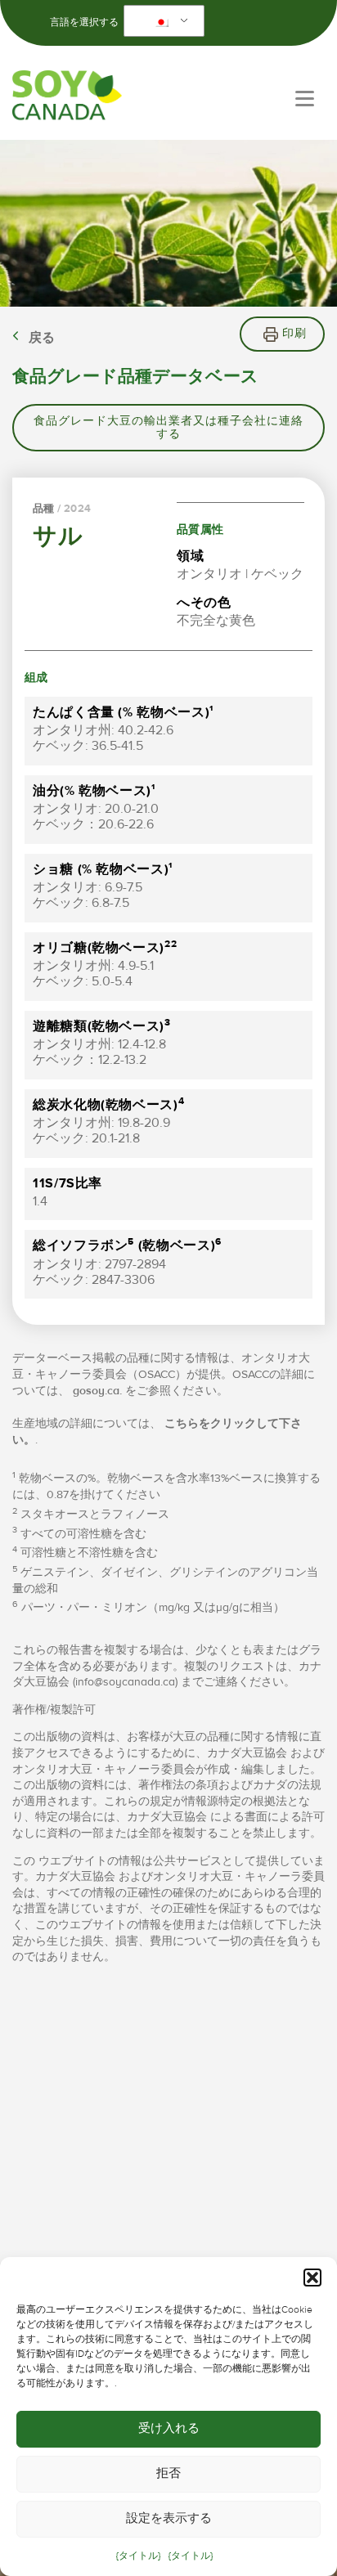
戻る (42, 338)
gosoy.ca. (97, 1391)
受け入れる (169, 2428)
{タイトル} (138, 2556)
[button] (312, 2278)
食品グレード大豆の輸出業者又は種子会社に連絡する (168, 428)
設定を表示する (169, 2518)
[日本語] (161, 21)
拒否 (168, 2473)
